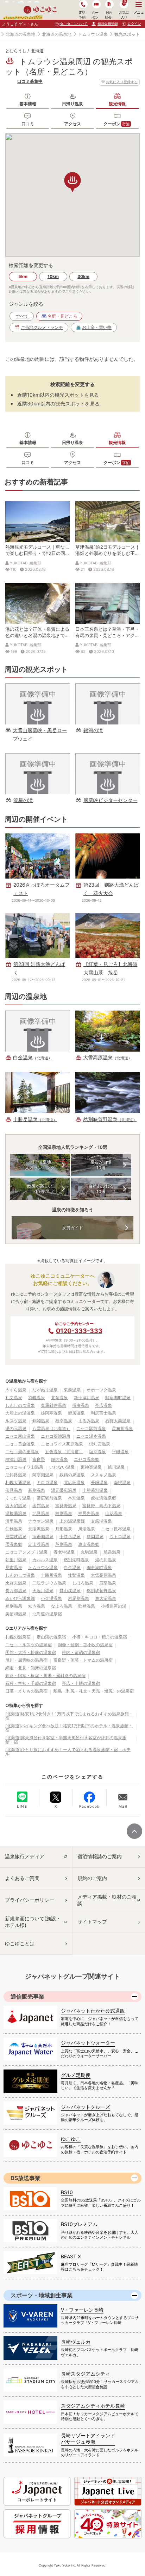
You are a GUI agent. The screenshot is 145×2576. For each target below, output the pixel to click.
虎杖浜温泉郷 (103, 1498)
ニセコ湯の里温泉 (22, 1452)
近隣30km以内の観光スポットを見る (58, 403)
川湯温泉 (87, 1529)
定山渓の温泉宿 (51, 1637)
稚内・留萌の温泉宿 (81, 1652)
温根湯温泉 (16, 1513)
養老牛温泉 (64, 1552)
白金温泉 (72, 1567)
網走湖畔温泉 (99, 1567)
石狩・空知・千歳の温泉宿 (31, 1683)
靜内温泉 (59, 1459)
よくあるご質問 (22, 1878)
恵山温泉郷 (89, 1544)
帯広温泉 (103, 1405)
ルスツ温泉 (16, 1421)
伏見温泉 (14, 1490)
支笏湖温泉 (101, 1521)
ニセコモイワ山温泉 (24, 1467)
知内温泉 (37, 1606)
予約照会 (108, 15)
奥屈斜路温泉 (53, 1405)
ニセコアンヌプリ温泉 (26, 1552)
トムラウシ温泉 (93, 34)
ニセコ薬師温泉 (56, 1436)
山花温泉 (114, 1513)
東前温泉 (72, 1390)
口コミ (28, 124)
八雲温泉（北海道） (51, 1428)
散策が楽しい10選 (40, 1189)
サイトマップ (92, 1922)
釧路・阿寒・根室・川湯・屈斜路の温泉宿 (45, 1676)
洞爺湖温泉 (43, 1537)
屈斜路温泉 (16, 1475)
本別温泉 (76, 1498)
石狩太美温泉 (118, 1421)
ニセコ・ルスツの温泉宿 (29, 1645)
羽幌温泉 (37, 1398)
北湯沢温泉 (39, 1529)
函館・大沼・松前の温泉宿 (31, 1652)
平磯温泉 (120, 1452)
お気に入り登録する (122, 82)
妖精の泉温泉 (72, 1475)
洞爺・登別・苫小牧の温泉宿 (85, 1645)
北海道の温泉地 (20, 34)
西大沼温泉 (16, 1506)
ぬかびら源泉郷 (20, 1598)
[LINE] (22, 1797)
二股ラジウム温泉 (49, 1583)
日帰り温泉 (72, 104)
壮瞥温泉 (76, 1575)
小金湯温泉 (51, 1598)
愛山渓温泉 (70, 1591)
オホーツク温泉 (101, 1390)
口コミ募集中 (30, 81)
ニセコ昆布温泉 (116, 1529)
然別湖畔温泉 (76, 1560)
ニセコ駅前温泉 (91, 1428)
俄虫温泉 (81, 1405)
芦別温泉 (64, 1544)
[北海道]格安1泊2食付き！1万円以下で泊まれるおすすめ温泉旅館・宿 (69, 1716)
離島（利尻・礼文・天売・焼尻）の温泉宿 (94, 1691)
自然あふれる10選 (101, 1189)
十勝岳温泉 (70, 1537)
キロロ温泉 (47, 1482)
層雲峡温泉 (16, 1537)
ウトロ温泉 (120, 1537)
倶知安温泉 (100, 1444)
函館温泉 (41, 1506)
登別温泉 (14, 1606)
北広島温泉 (74, 1482)
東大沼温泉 (106, 1598)
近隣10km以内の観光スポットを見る (58, 395)
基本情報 (28, 104)
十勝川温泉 (51, 1575)
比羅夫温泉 (16, 1583)
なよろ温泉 (62, 1606)
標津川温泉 (16, 1459)
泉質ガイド (72, 1228)
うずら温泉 (16, 1390)
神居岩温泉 (89, 1513)
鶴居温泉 (76, 1413)
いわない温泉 (62, 1467)
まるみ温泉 (89, 1421)
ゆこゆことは (20, 1943)
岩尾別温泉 (78, 1598)
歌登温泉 (87, 1606)
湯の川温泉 (106, 1560)
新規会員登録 (108, 24)
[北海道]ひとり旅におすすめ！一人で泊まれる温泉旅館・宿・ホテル (68, 1752)
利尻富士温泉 (103, 1413)
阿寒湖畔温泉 (118, 1398)
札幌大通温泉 (18, 1482)
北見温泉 (41, 1513)
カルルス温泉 (45, 1560)
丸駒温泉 (89, 1552)
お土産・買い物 (97, 327)
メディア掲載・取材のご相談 (107, 1900)
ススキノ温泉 (103, 1475)
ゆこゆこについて (74, 24)
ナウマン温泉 (41, 1521)
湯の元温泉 (16, 1428)
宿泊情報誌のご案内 (100, 1856)
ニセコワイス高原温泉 (62, 1444)
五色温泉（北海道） (64, 1452)
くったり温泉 (18, 1498)
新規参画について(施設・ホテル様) (33, 1922)
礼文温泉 (14, 1398)
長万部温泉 (16, 1591)
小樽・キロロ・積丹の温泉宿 (100, 1637)
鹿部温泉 (108, 1583)
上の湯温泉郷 (72, 1521)
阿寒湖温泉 (43, 1475)
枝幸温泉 (64, 1421)
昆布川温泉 (122, 1428)
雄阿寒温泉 (51, 1413)
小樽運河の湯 (114, 1606)
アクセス (72, 124)
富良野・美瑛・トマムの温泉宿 (83, 1660)
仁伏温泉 (14, 1529)
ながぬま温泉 (45, 1390)
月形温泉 (64, 1529)
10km (53, 276)
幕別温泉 (37, 1490)
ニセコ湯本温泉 (91, 1436)
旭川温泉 (116, 1467)
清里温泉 (14, 1521)
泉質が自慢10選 (101, 1165)
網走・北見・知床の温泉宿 (31, 1668)
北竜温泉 (59, 1398)
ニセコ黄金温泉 (20, 1444)
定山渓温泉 (39, 1544)
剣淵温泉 (41, 1421)
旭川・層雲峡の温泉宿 (26, 1660)
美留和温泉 (16, 1614)
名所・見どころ (62, 316)
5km (23, 276)
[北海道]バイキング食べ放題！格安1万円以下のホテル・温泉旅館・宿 (69, 1728)
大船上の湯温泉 (20, 1413)
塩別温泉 (97, 1452)
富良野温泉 (66, 1506)
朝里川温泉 (16, 1560)
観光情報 (117, 104)
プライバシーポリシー (30, 1900)
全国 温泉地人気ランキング (40, 1165)
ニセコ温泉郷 (87, 1459)
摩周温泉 (95, 1537)
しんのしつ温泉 (20, 1575)
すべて (22, 316)
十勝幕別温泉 (95, 1490)
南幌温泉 (122, 1482)
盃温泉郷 (14, 1544)
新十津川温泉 (87, 1398)
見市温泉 (14, 1567)
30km (83, 276)
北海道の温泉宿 (47, 1614)
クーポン (117, 124)
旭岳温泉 (112, 1552)
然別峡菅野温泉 (101, 1591)
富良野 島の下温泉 (101, 1506)
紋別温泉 (64, 1513)
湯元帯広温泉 (64, 1490)
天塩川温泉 (43, 1591)
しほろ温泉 (83, 1583)
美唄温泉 (99, 1482)
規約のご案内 (92, 1878)
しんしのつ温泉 (20, 1405)
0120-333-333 (79, 1331)
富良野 (39, 1459)
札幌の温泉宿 (18, 1637)
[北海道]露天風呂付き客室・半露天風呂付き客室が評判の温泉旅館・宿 (66, 1740)
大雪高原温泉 (103, 1575)
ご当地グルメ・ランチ (42, 327)
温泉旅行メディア (25, 1856)
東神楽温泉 (91, 1467)
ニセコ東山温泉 (20, 1436)
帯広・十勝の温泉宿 (81, 1683)
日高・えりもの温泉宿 (26, 1691)
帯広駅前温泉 (49, 1498)
